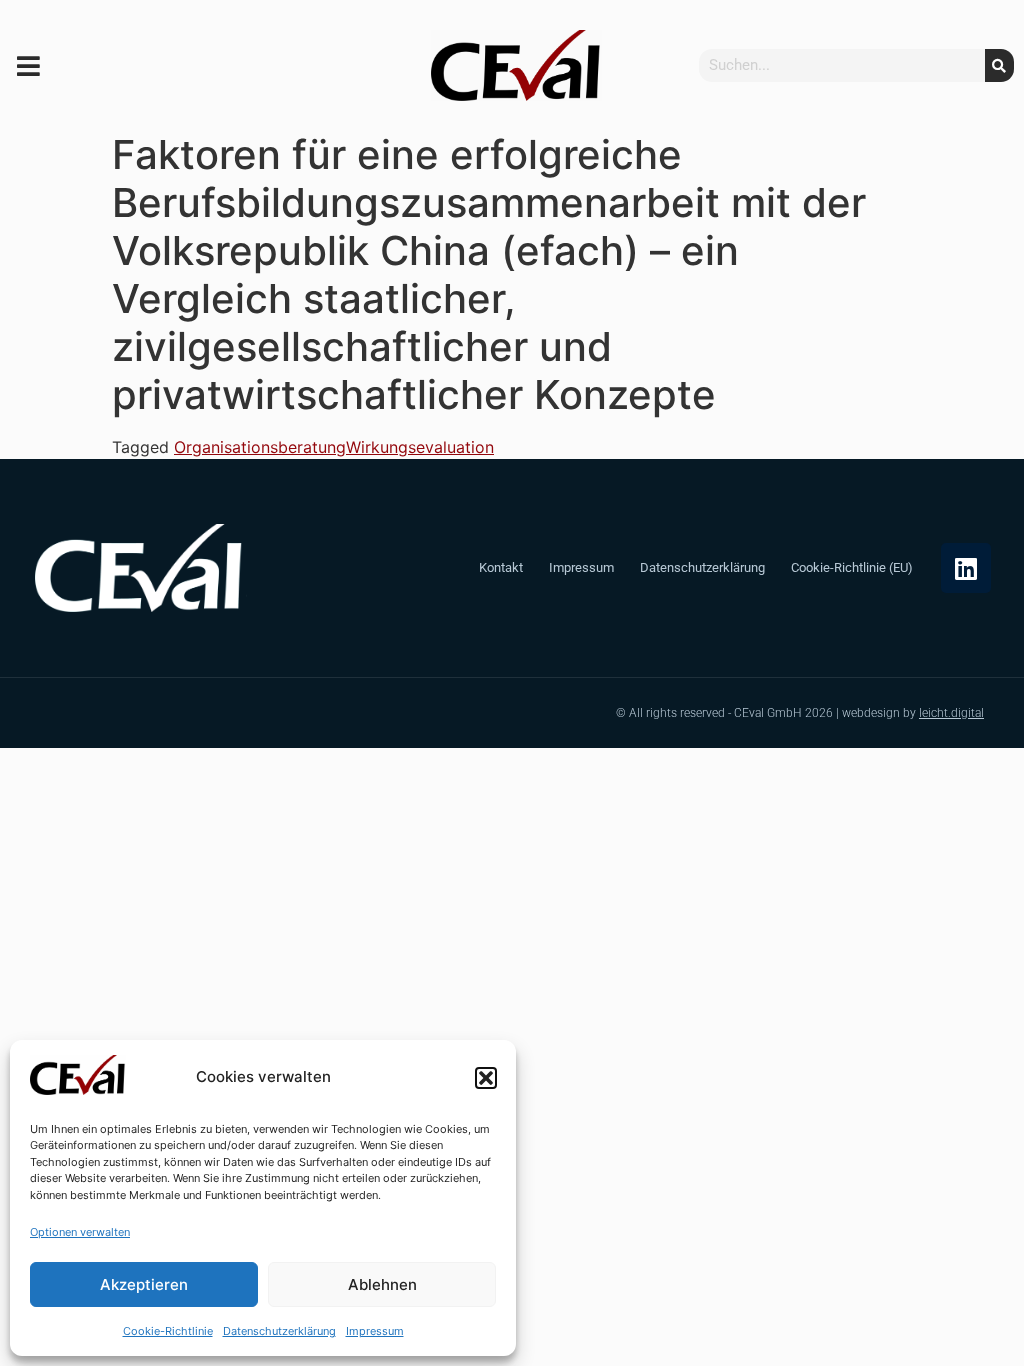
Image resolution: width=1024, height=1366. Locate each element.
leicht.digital (951, 713)
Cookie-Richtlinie (168, 1331)
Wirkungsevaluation (420, 447)
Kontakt (501, 567)
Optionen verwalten (80, 1232)
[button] (486, 1078)
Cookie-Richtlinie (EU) (852, 567)
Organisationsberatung (260, 447)
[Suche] (999, 65)
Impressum (375, 1331)
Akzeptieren (144, 1284)
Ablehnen (382, 1284)
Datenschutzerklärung (279, 1331)
